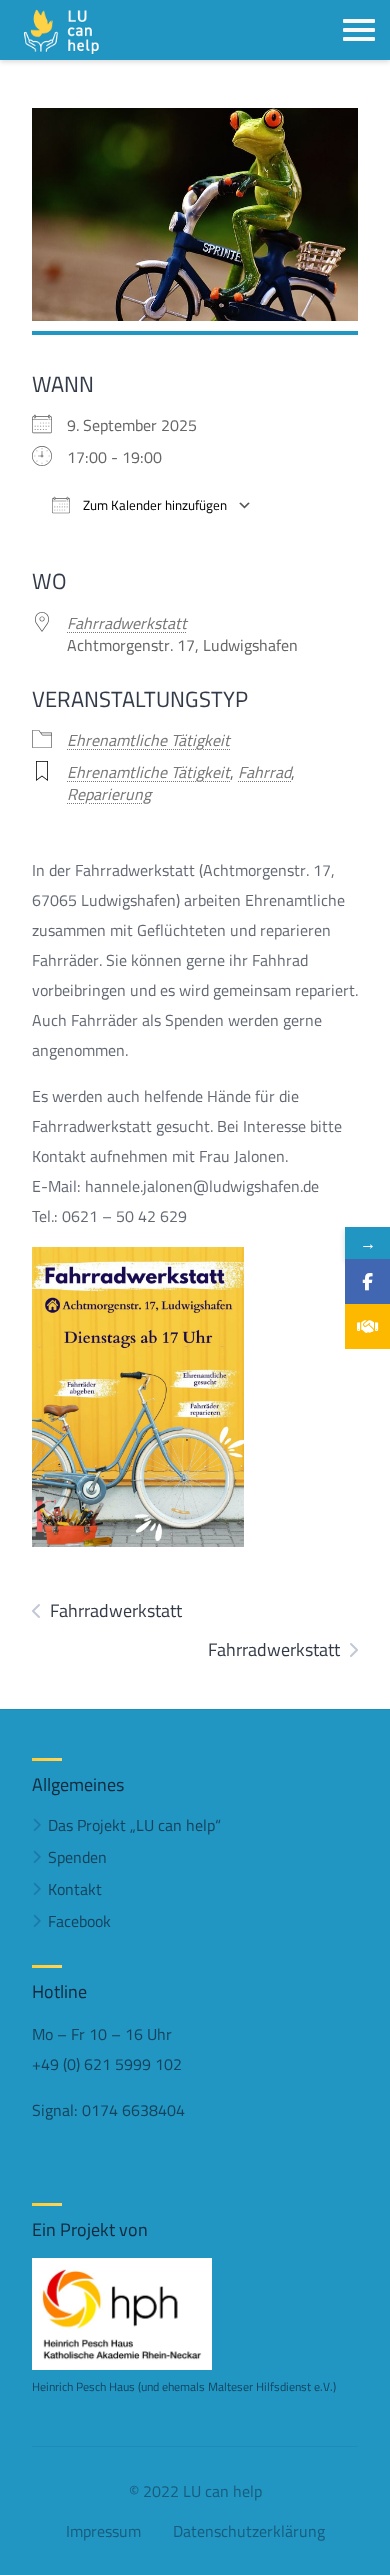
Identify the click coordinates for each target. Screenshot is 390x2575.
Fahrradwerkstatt (127, 623)
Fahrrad (264, 772)
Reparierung (109, 794)
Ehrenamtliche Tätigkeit (148, 740)
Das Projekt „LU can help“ (134, 1825)
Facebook (79, 1921)
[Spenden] (367, 1326)
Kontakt (75, 1889)
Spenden (77, 1857)
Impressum (103, 2531)
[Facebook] (367, 1281)
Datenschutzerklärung (249, 2531)
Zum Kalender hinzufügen (153, 505)
